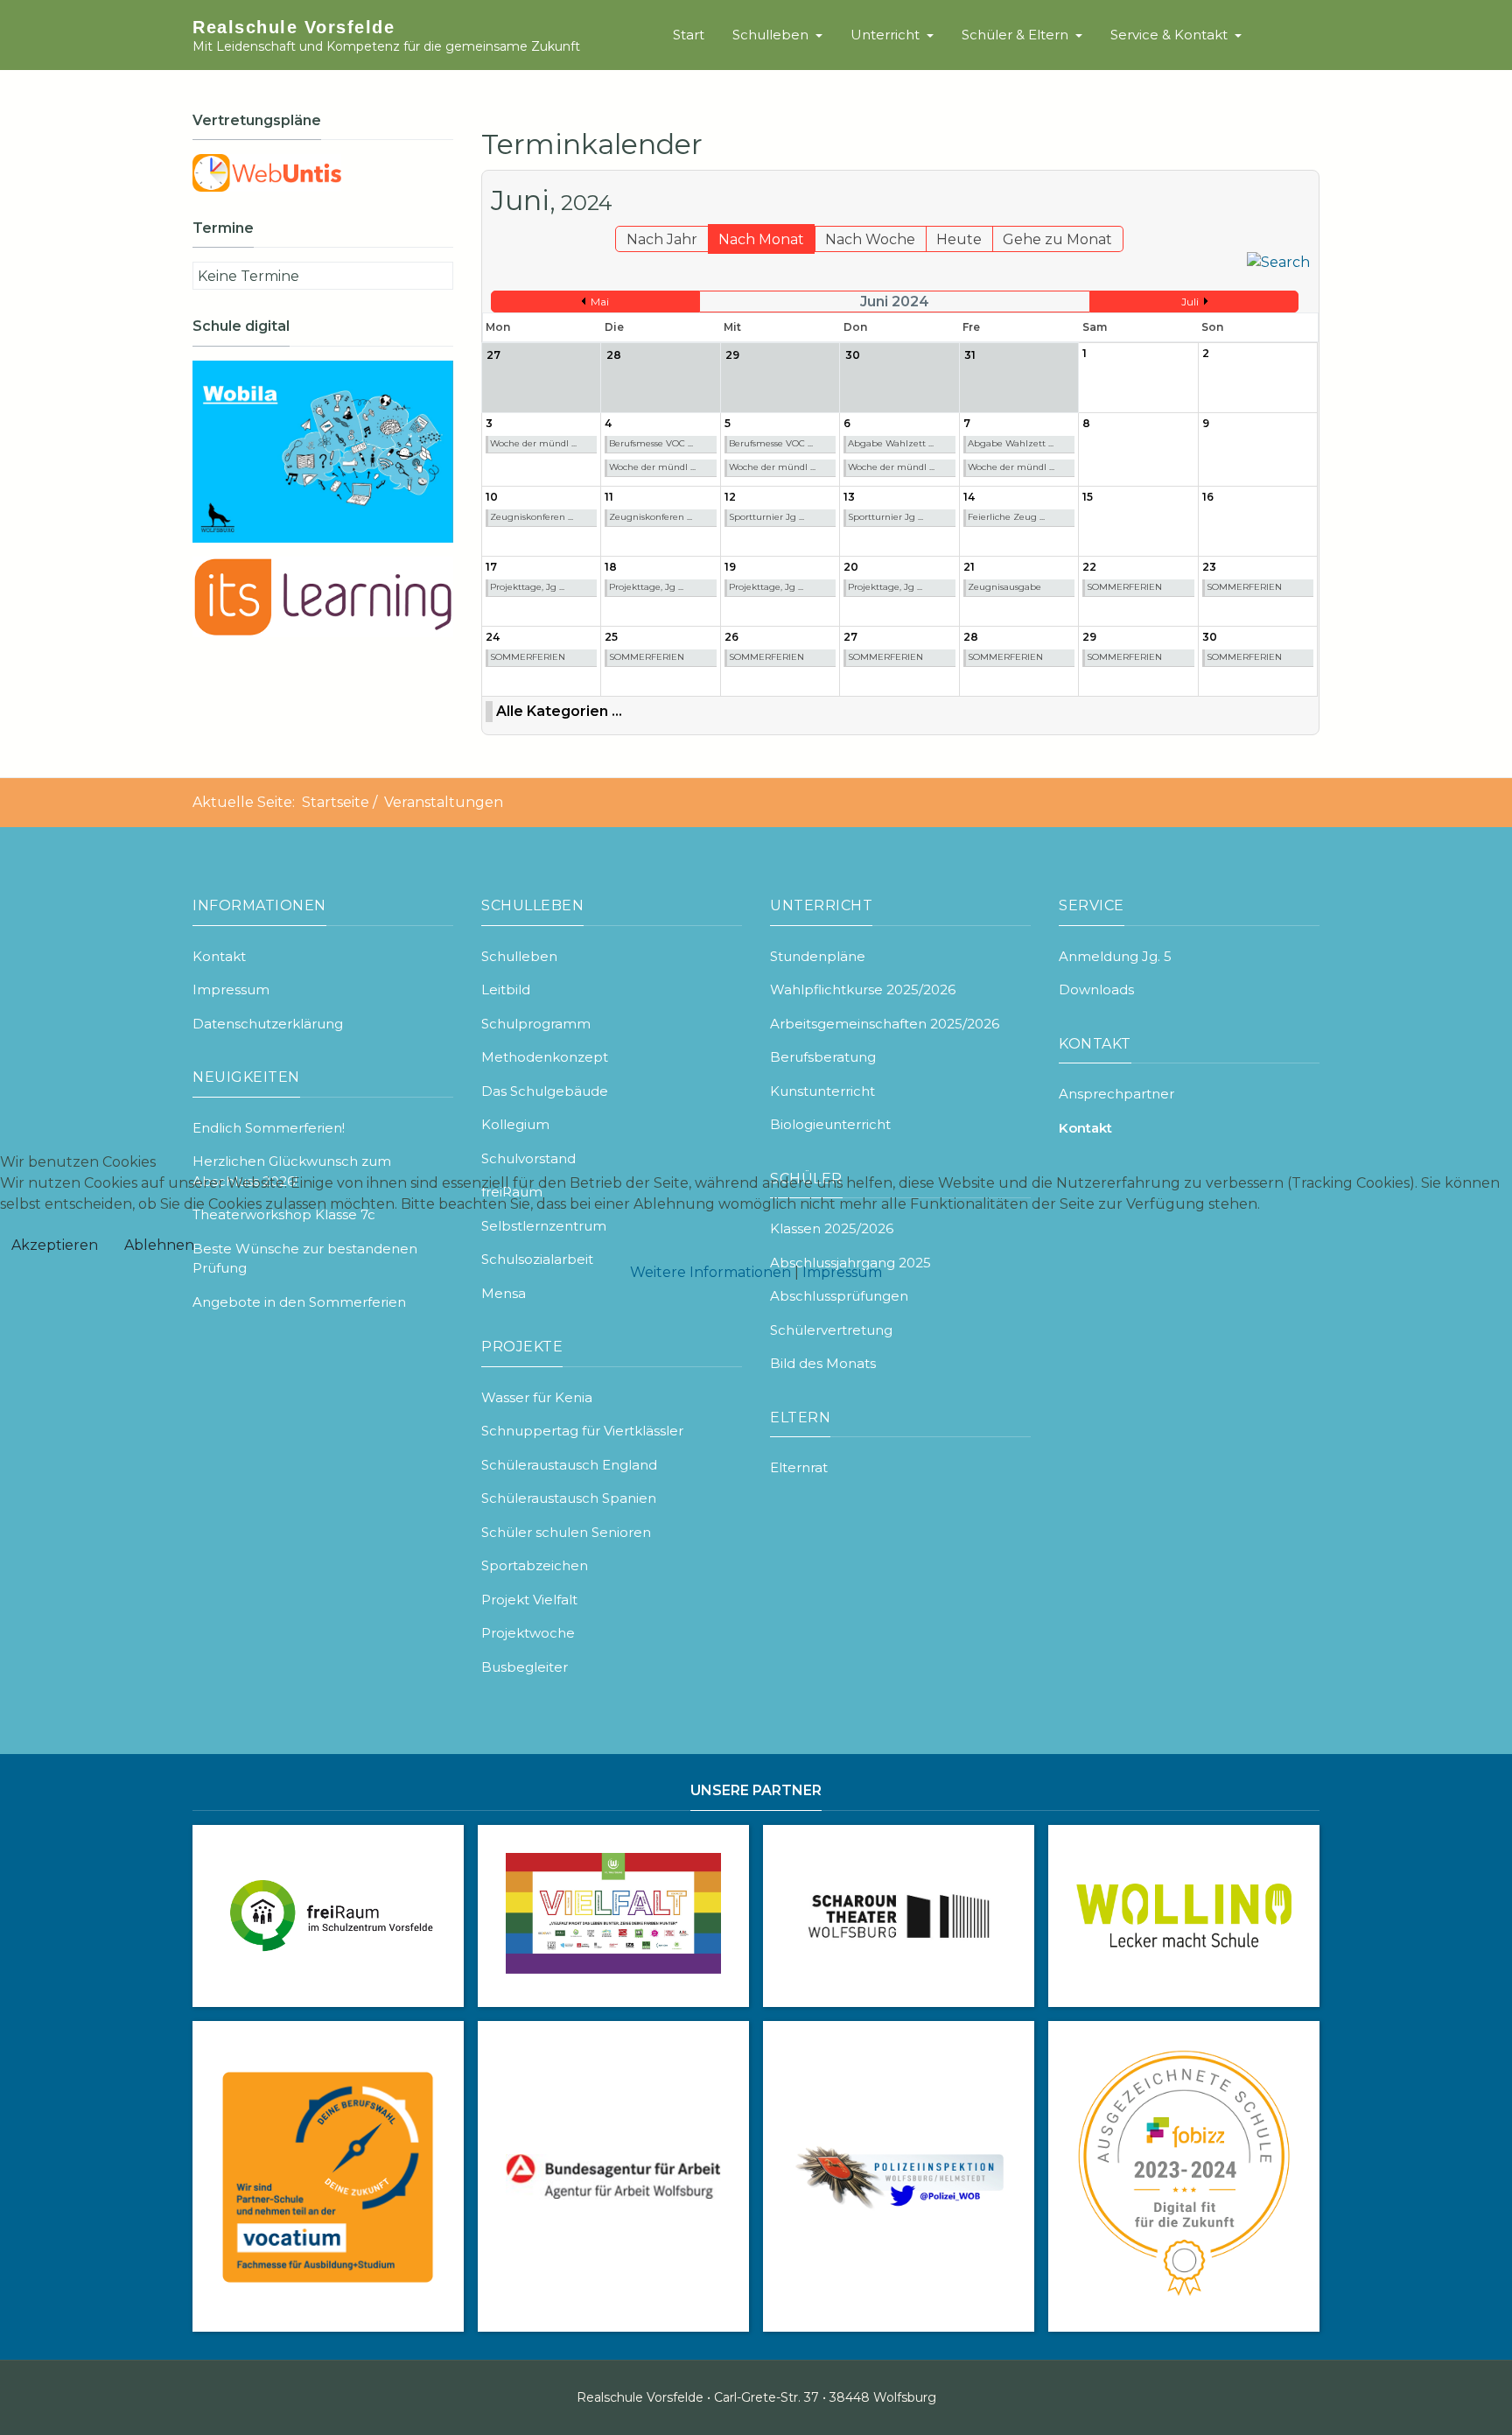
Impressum (842, 1272)
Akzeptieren (55, 1245)
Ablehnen (159, 1245)
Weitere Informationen (710, 1272)
